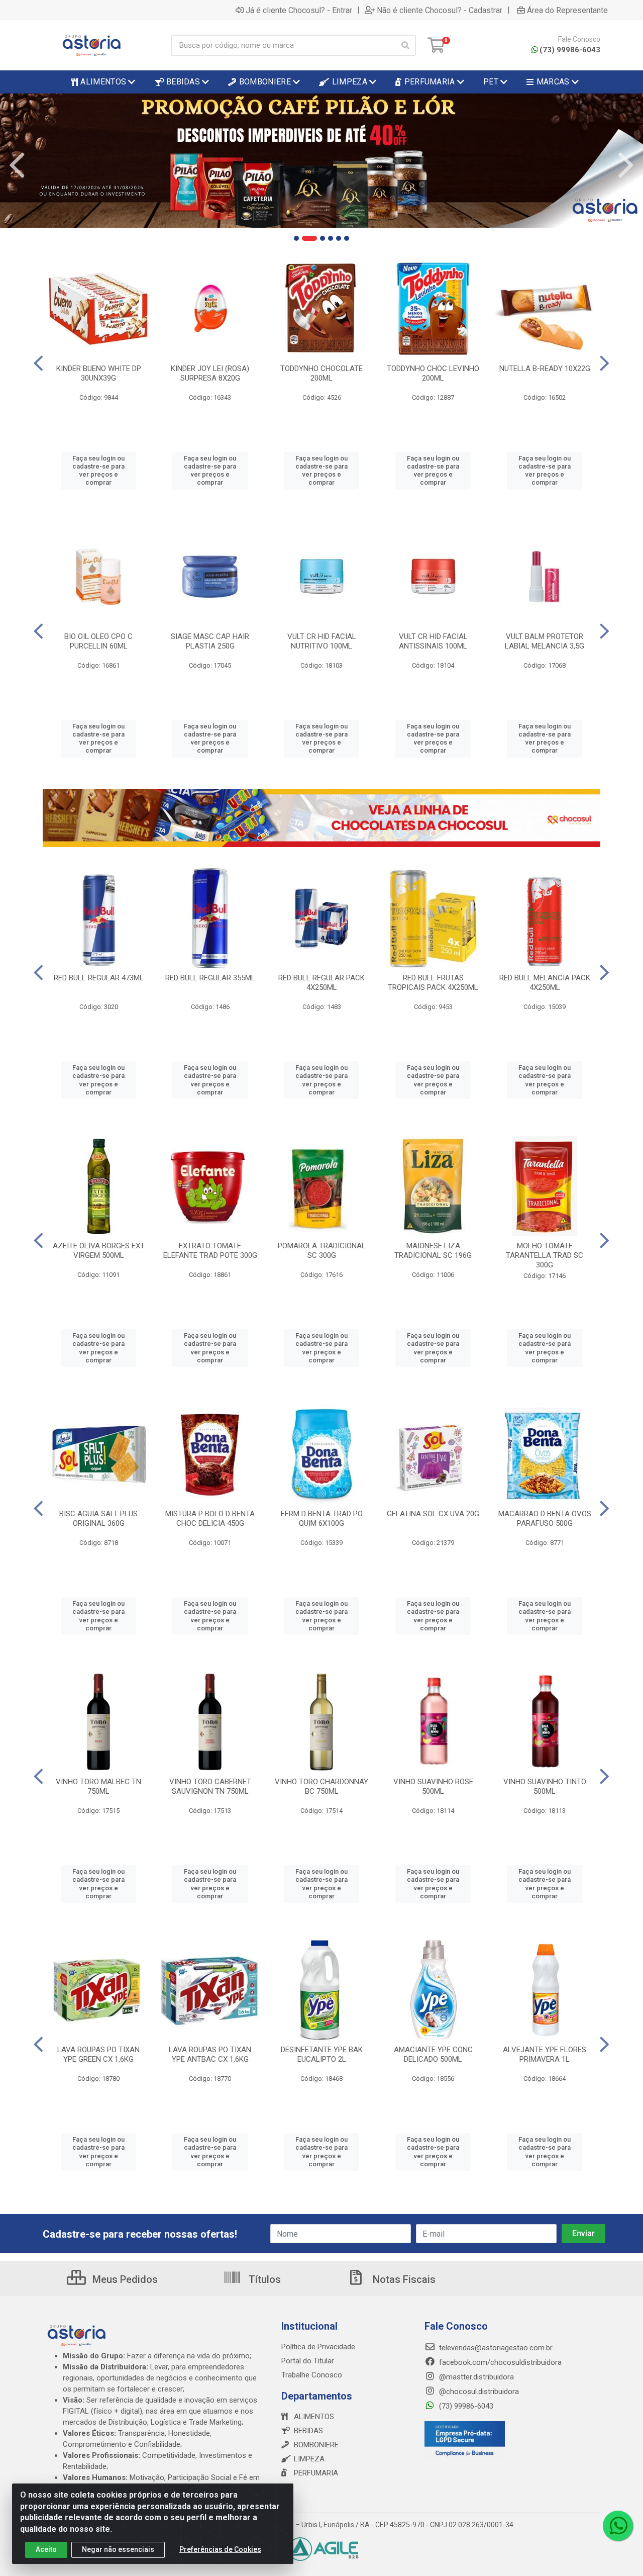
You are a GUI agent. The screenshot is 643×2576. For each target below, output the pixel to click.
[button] (296, 238)
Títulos (263, 2279)
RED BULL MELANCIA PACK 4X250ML (545, 983)
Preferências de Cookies (220, 2549)
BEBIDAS (308, 2431)
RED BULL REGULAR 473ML (99, 978)
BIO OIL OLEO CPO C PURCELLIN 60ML (98, 641)
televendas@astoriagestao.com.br (495, 2348)
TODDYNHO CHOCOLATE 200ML (321, 373)
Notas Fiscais (403, 2279)
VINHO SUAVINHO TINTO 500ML (545, 1786)
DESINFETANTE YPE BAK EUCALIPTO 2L (322, 2054)
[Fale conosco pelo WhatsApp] (618, 2526)
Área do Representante (567, 10)
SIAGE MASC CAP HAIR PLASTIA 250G (210, 641)
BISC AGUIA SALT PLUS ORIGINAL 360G (98, 1519)
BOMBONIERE (316, 2445)
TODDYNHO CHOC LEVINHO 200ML (433, 373)
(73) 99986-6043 (570, 50)
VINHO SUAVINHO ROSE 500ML (433, 1786)
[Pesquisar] (405, 45)
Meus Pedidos (124, 2279)
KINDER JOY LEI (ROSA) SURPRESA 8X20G (210, 373)
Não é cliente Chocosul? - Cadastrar (440, 10)
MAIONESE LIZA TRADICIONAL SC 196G (433, 1251)
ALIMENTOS (314, 2417)
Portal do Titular (308, 2361)
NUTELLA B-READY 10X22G (545, 369)
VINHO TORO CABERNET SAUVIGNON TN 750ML (210, 1786)
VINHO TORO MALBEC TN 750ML (98, 1786)
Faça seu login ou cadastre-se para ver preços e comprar (98, 471)
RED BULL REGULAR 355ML (210, 978)
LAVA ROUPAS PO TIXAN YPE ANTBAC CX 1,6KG (210, 2054)
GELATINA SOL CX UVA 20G (433, 1514)
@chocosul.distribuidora (478, 2391)
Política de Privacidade (318, 2347)
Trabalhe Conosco (312, 2375)
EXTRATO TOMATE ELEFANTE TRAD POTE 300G (210, 1251)
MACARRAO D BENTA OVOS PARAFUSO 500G (545, 1519)
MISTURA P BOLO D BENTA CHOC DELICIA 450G (210, 1519)
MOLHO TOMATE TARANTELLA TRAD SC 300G (545, 1255)
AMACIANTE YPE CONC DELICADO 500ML (433, 2054)
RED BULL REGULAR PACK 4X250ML (321, 983)
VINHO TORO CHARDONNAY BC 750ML (321, 1786)
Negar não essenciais (118, 2549)
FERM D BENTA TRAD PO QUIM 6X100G (322, 1519)
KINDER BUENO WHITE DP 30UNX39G (99, 373)
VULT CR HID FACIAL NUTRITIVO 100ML (322, 641)
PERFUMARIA (316, 2473)
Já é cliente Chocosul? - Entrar (299, 10)
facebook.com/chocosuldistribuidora (499, 2362)
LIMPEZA (309, 2459)
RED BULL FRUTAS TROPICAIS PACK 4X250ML (433, 983)
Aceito (46, 2549)
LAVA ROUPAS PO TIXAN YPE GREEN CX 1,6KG (98, 2054)
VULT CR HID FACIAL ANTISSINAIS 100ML (433, 641)
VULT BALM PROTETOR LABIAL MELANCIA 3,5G (545, 641)
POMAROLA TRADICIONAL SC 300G (322, 1251)
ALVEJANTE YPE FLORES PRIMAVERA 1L (545, 2054)
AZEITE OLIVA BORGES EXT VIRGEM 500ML (99, 1251)
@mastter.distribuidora (475, 2377)
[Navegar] (17, 165)
